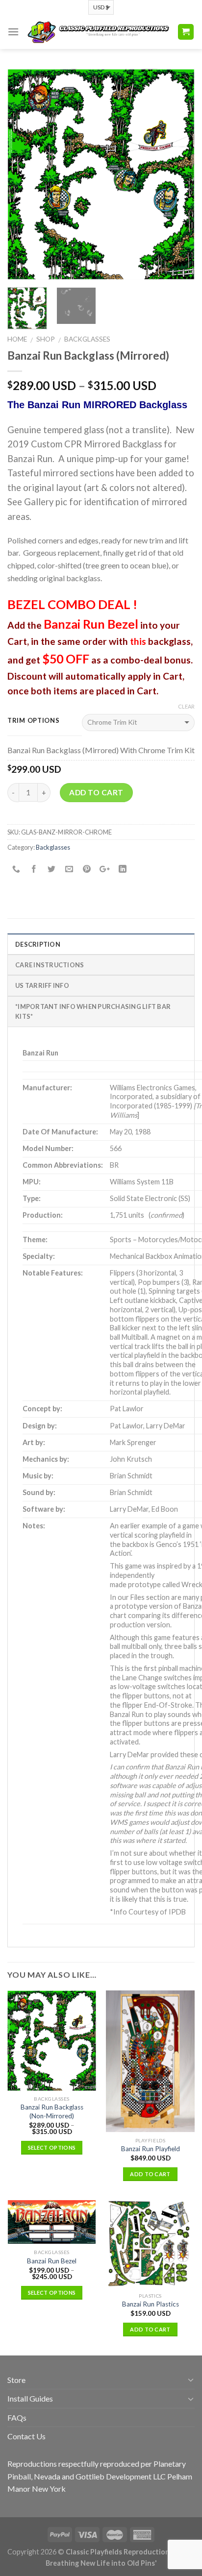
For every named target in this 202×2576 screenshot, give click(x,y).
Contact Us (26, 2436)
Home (17, 339)
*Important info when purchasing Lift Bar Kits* (93, 1011)
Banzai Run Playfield (151, 2149)
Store (16, 2380)
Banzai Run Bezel (52, 2261)
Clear (186, 706)
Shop (46, 339)
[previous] (24, 174)
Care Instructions (50, 965)
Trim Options (34, 721)
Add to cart (96, 792)
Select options (52, 2147)
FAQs (17, 2417)
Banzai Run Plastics (151, 2304)
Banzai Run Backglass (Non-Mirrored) (52, 2111)
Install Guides (30, 2398)
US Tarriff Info (42, 985)
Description (38, 944)
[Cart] (186, 32)
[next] (178, 174)
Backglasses (87, 339)
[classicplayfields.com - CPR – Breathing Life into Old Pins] (98, 32)
